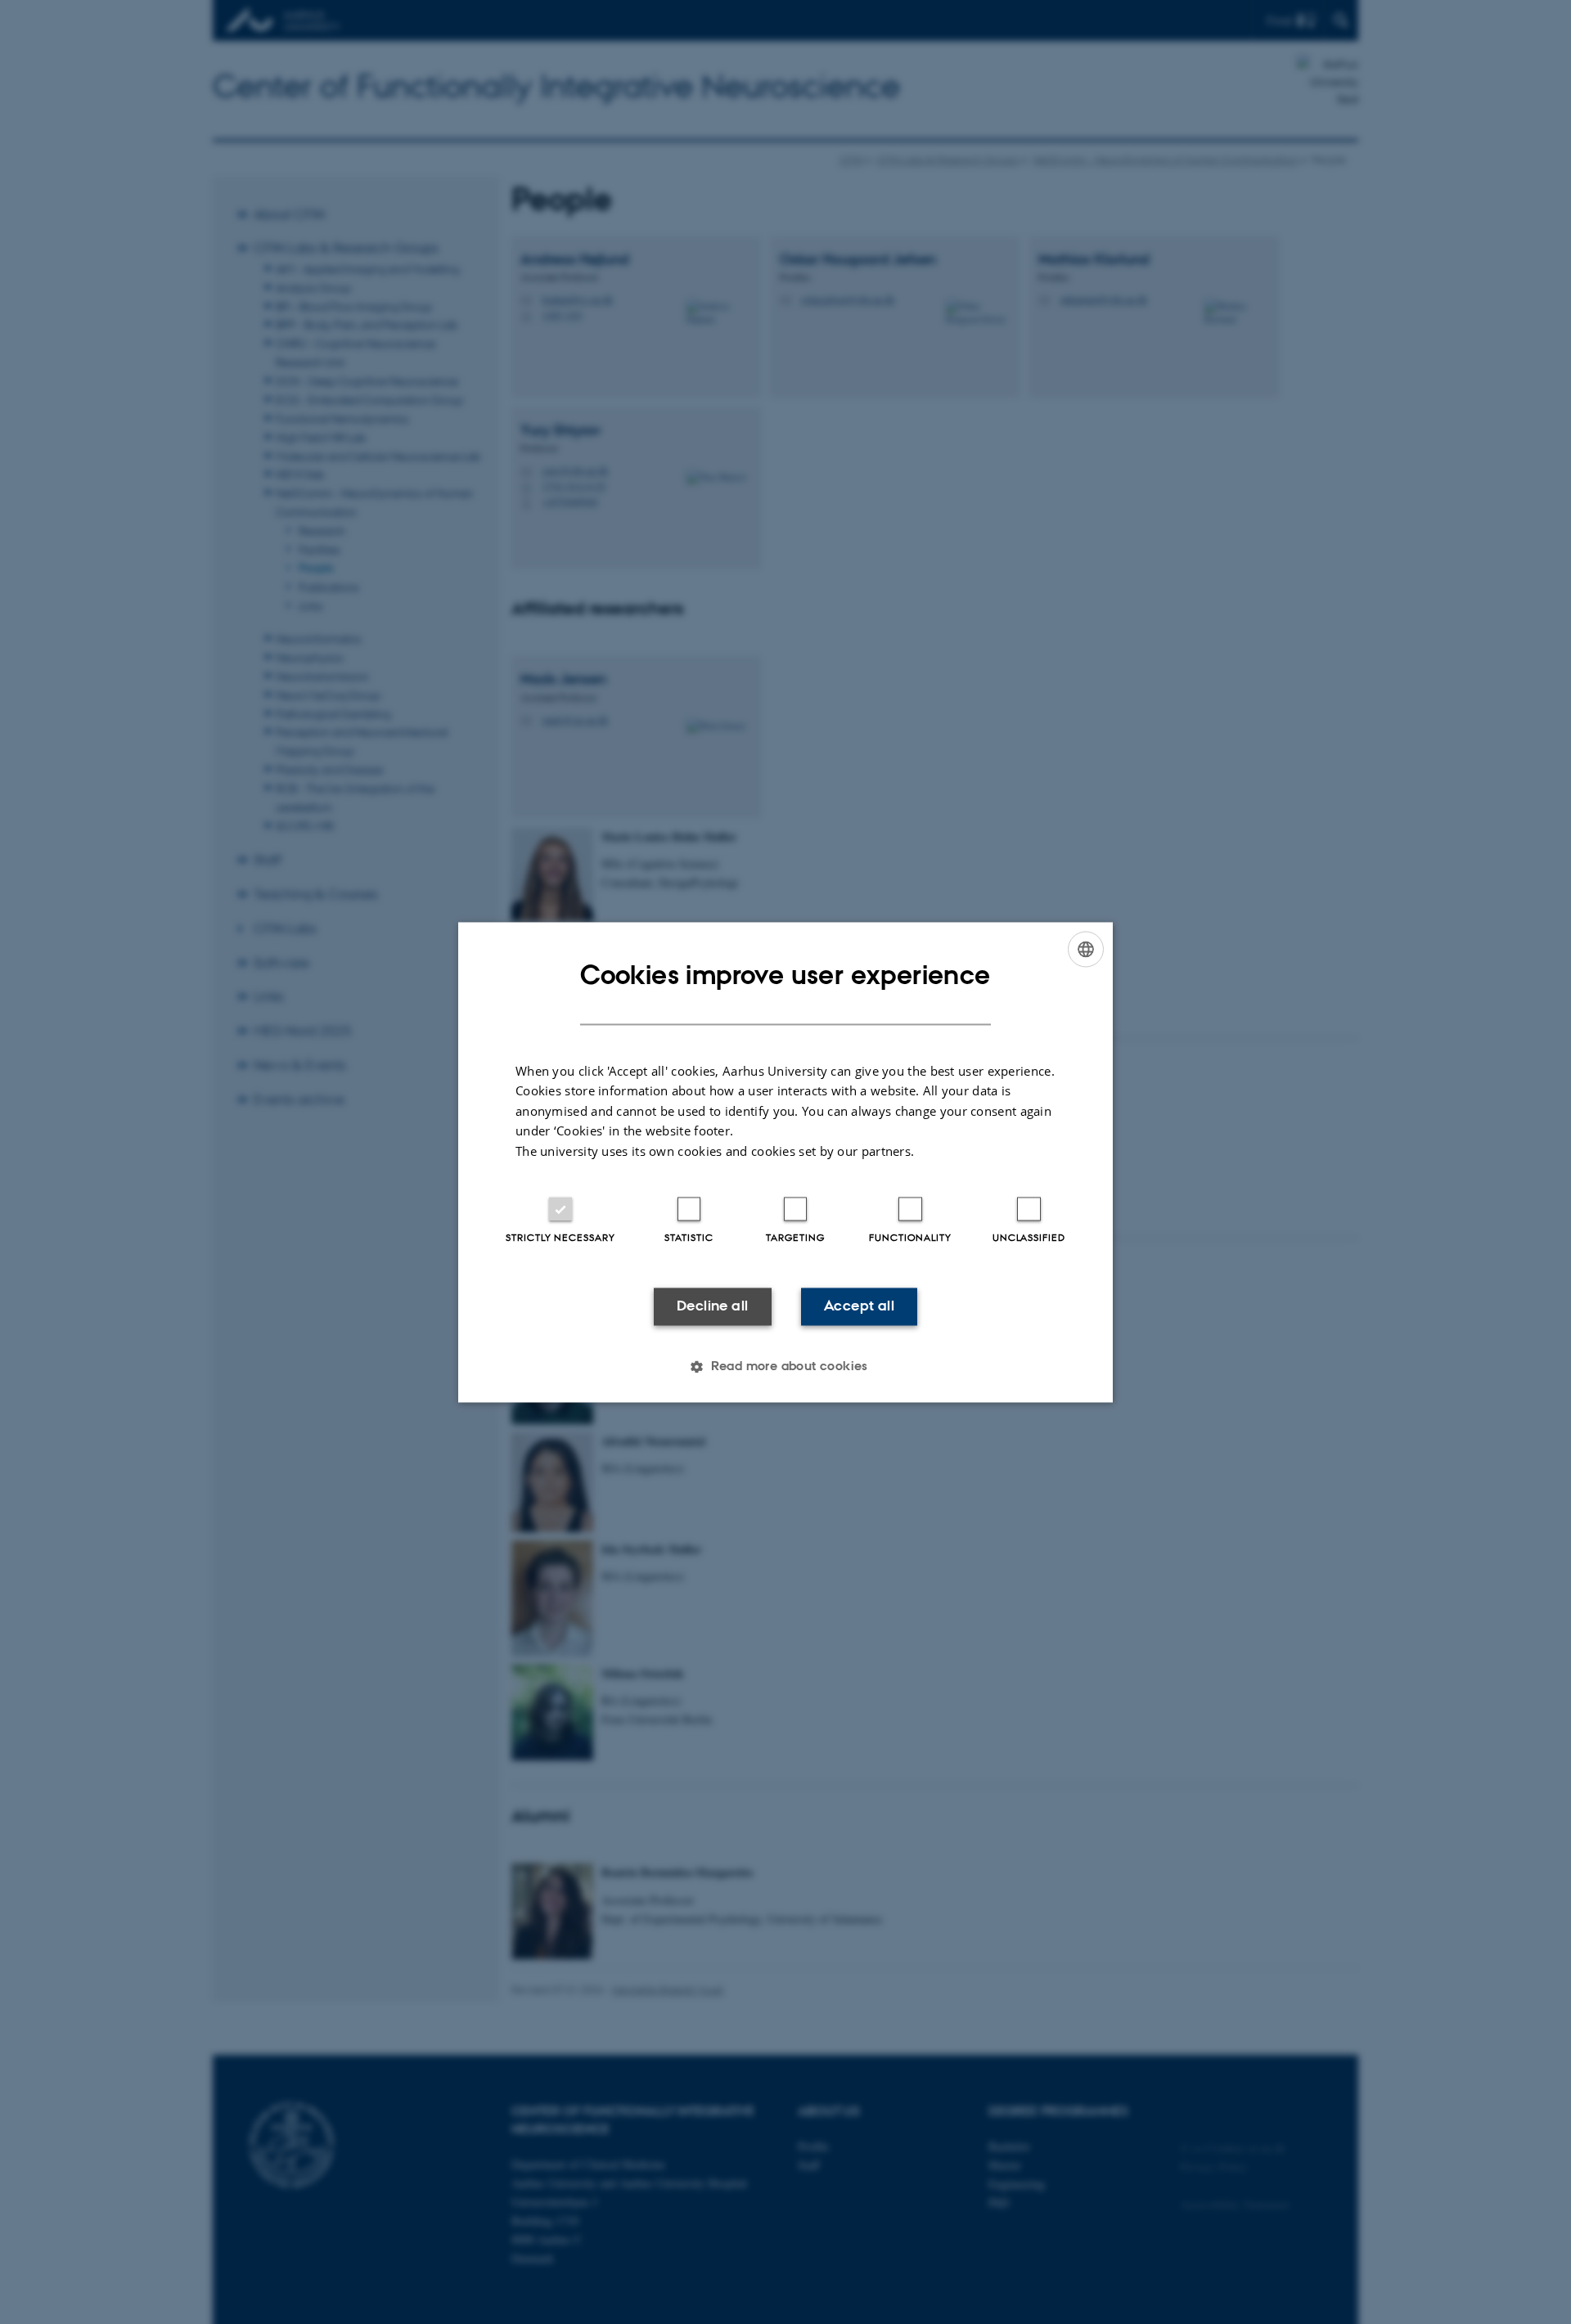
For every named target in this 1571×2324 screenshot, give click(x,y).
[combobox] (1086, 949)
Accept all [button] (859, 1306)
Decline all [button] (712, 1306)
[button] (785, 1366)
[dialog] (785, 1162)
